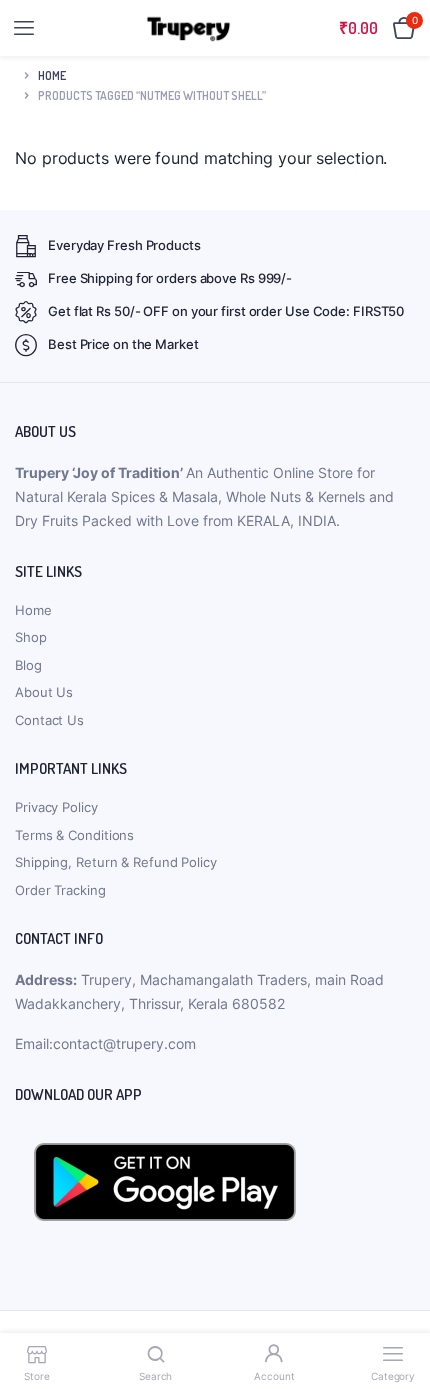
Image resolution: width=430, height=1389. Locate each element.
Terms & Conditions (74, 835)
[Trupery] (188, 28)
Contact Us (49, 720)
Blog (28, 665)
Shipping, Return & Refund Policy (116, 862)
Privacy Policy (56, 807)
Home (52, 75)
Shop (31, 637)
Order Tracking (60, 890)
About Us (44, 692)
